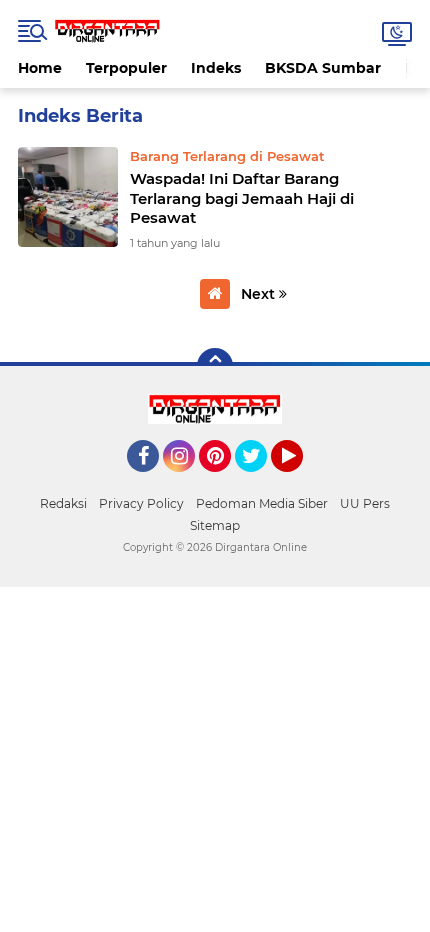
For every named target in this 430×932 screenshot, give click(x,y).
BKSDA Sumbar (323, 68)
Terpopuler (126, 68)
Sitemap (215, 525)
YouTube (300, 481)
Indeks (216, 68)
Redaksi (63, 503)
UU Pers (365, 503)
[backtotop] (215, 366)
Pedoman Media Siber (262, 503)
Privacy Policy (141, 503)
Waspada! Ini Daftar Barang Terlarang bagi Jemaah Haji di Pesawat (242, 198)
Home (40, 68)
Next (260, 294)
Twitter (260, 481)
